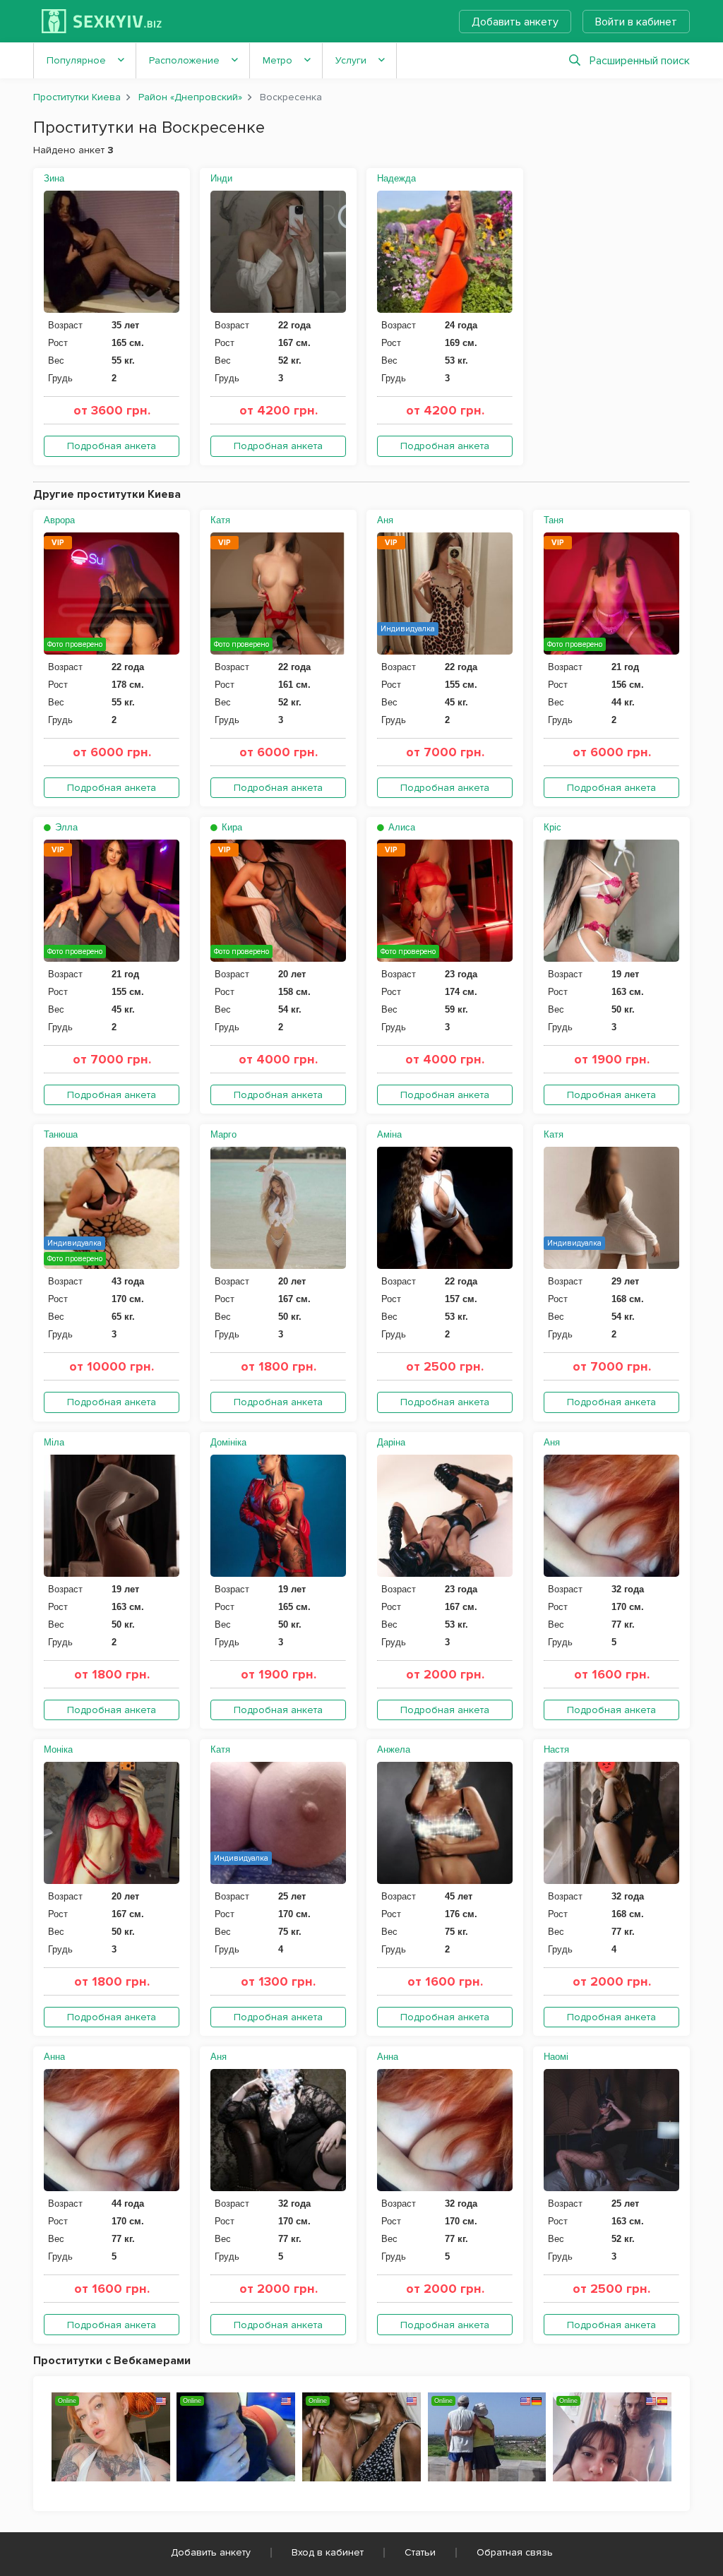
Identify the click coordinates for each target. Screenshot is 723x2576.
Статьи (420, 2552)
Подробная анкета (112, 446)
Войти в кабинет (636, 22)
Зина (54, 178)
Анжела (394, 1749)
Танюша (61, 1134)
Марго (223, 1134)
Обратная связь (515, 2552)
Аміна (389, 1134)
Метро (277, 60)
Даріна (391, 1442)
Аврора (59, 520)
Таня (554, 520)
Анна (54, 2057)
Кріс (552, 827)
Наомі (556, 2057)
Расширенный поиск (640, 61)
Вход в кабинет (328, 2552)
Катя (220, 520)
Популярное (76, 60)
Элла (65, 827)
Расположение (184, 60)
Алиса (400, 827)
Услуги (351, 60)
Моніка (58, 1749)
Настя (556, 1749)
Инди (221, 178)
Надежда (396, 178)
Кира (231, 827)
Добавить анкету (515, 22)
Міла (54, 1442)
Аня (385, 520)
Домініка (228, 1442)
